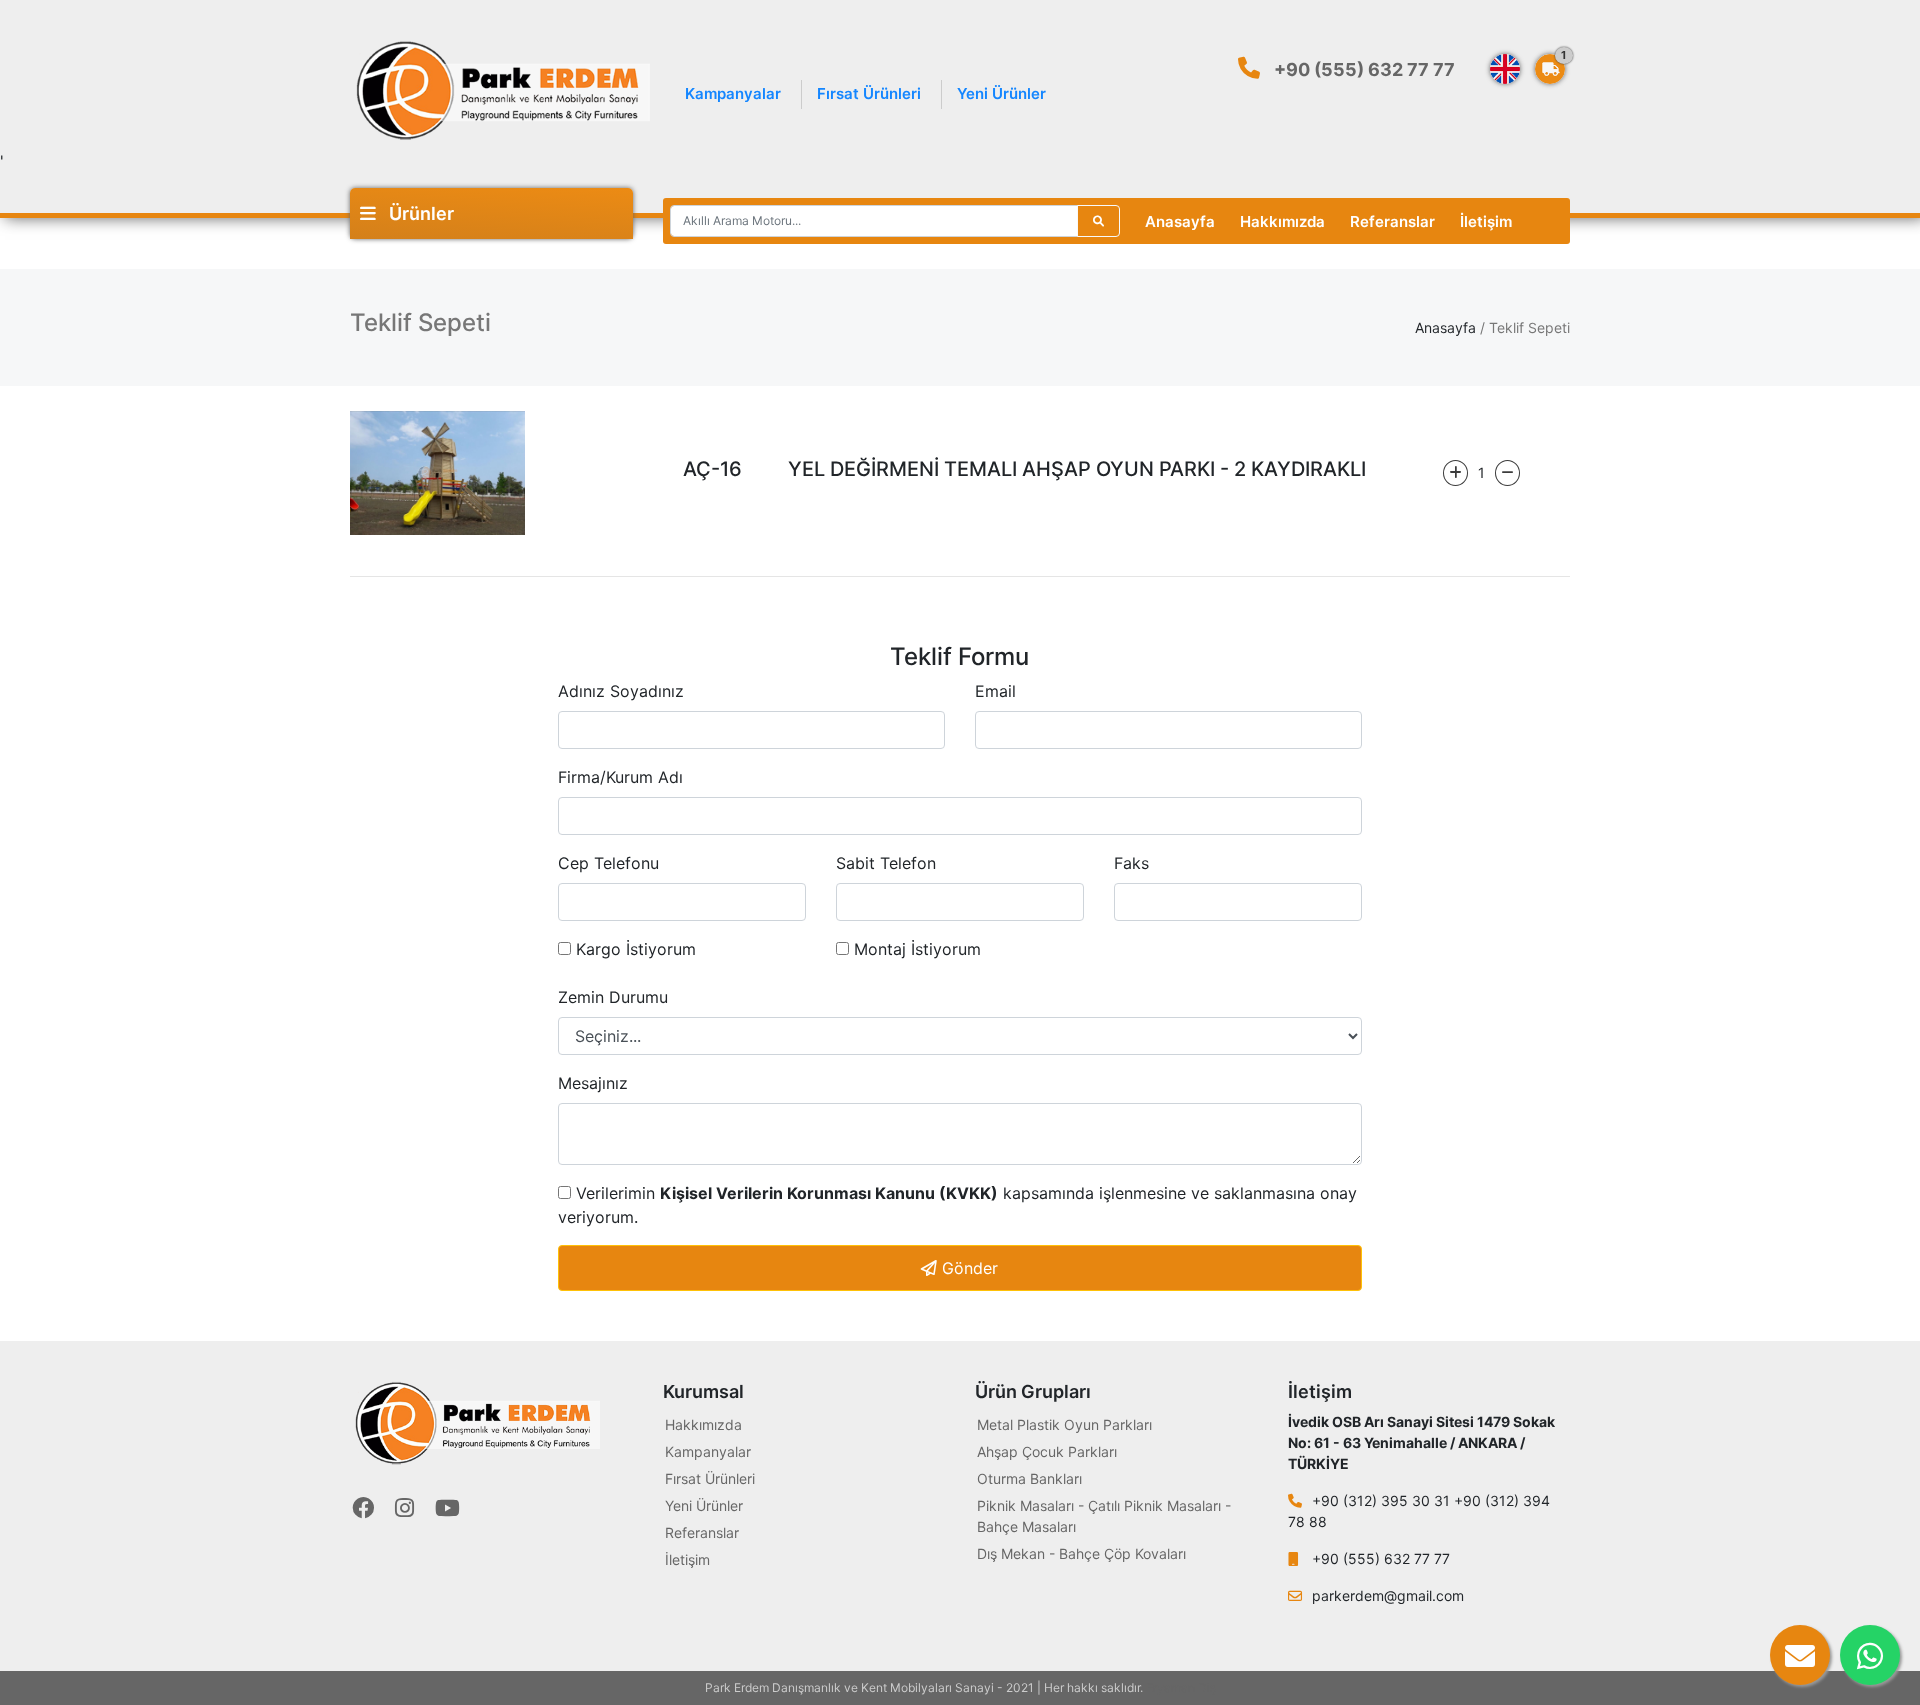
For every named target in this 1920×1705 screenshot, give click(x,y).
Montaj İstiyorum (915, 949)
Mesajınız (593, 1083)
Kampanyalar (733, 93)
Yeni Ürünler (1001, 93)
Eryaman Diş (1181, 1687)
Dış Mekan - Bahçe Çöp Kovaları (1081, 1553)
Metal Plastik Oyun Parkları (1064, 1424)
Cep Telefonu (608, 863)
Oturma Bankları (1029, 1478)
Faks (1131, 863)
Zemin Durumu (613, 997)
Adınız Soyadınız (621, 691)
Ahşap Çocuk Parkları (1047, 1451)
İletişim (1486, 221)
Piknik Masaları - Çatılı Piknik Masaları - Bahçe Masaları (1104, 1516)
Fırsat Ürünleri (869, 93)
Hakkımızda (1282, 221)
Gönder (967, 1268)
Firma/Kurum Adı (620, 777)
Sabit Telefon (886, 863)
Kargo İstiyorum (633, 949)
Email (995, 691)
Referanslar (1392, 221)
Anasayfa (1180, 221)
